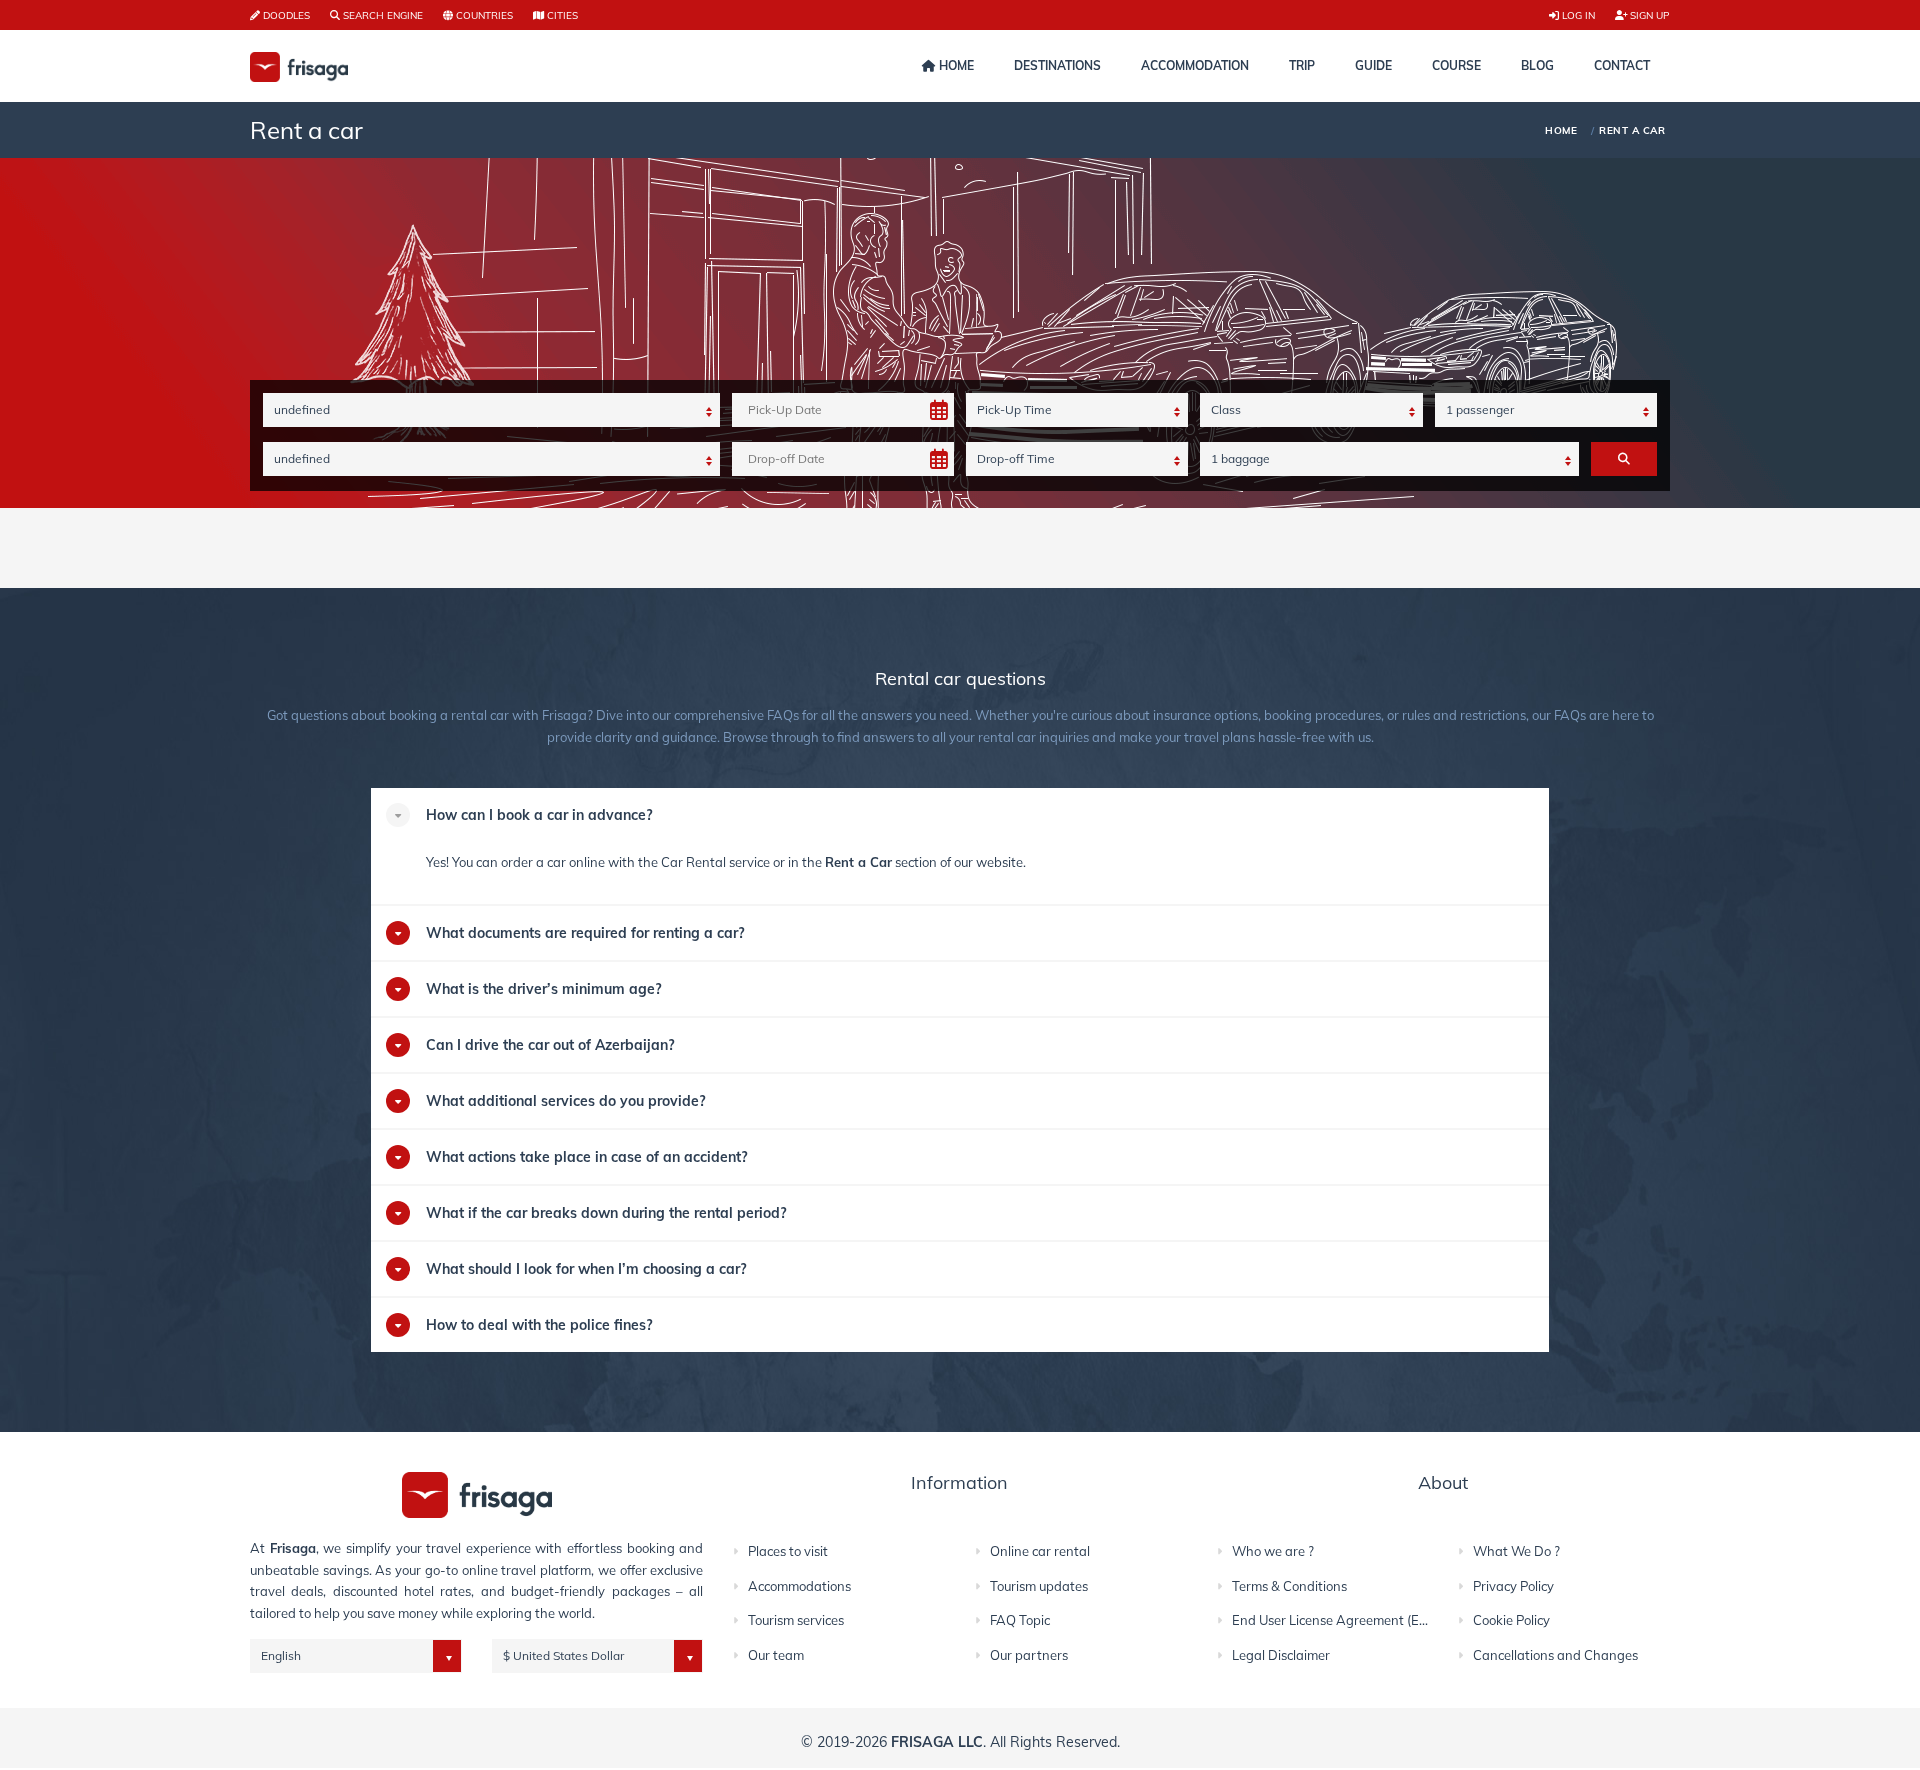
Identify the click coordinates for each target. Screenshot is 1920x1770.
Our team (776, 1655)
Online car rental (1040, 1551)
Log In (1577, 15)
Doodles (285, 15)
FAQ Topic (1020, 1620)
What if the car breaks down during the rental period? (606, 1213)
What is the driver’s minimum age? (543, 989)
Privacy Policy (1513, 1586)
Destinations (1057, 65)
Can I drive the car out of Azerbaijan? (550, 1045)
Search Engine (381, 15)
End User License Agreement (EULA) (1340, 1620)
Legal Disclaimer (1281, 1655)
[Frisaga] (477, 1493)
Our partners (1029, 1655)
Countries (483, 15)
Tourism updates (1039, 1586)
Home (955, 65)
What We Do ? (1516, 1551)
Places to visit (788, 1551)
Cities (561, 15)
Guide (1373, 65)
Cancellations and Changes (1555, 1655)
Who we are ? (1273, 1551)
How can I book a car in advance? (539, 815)
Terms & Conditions (1289, 1586)
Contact (1622, 65)
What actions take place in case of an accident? (586, 1157)
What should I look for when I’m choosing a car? (586, 1269)
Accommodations (799, 1586)
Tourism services (796, 1620)
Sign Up (1648, 15)
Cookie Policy (1511, 1620)
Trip (1302, 65)
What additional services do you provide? (565, 1101)
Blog (1537, 65)
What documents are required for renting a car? (585, 933)
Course (1456, 65)
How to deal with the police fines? (539, 1325)
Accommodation (1195, 65)
